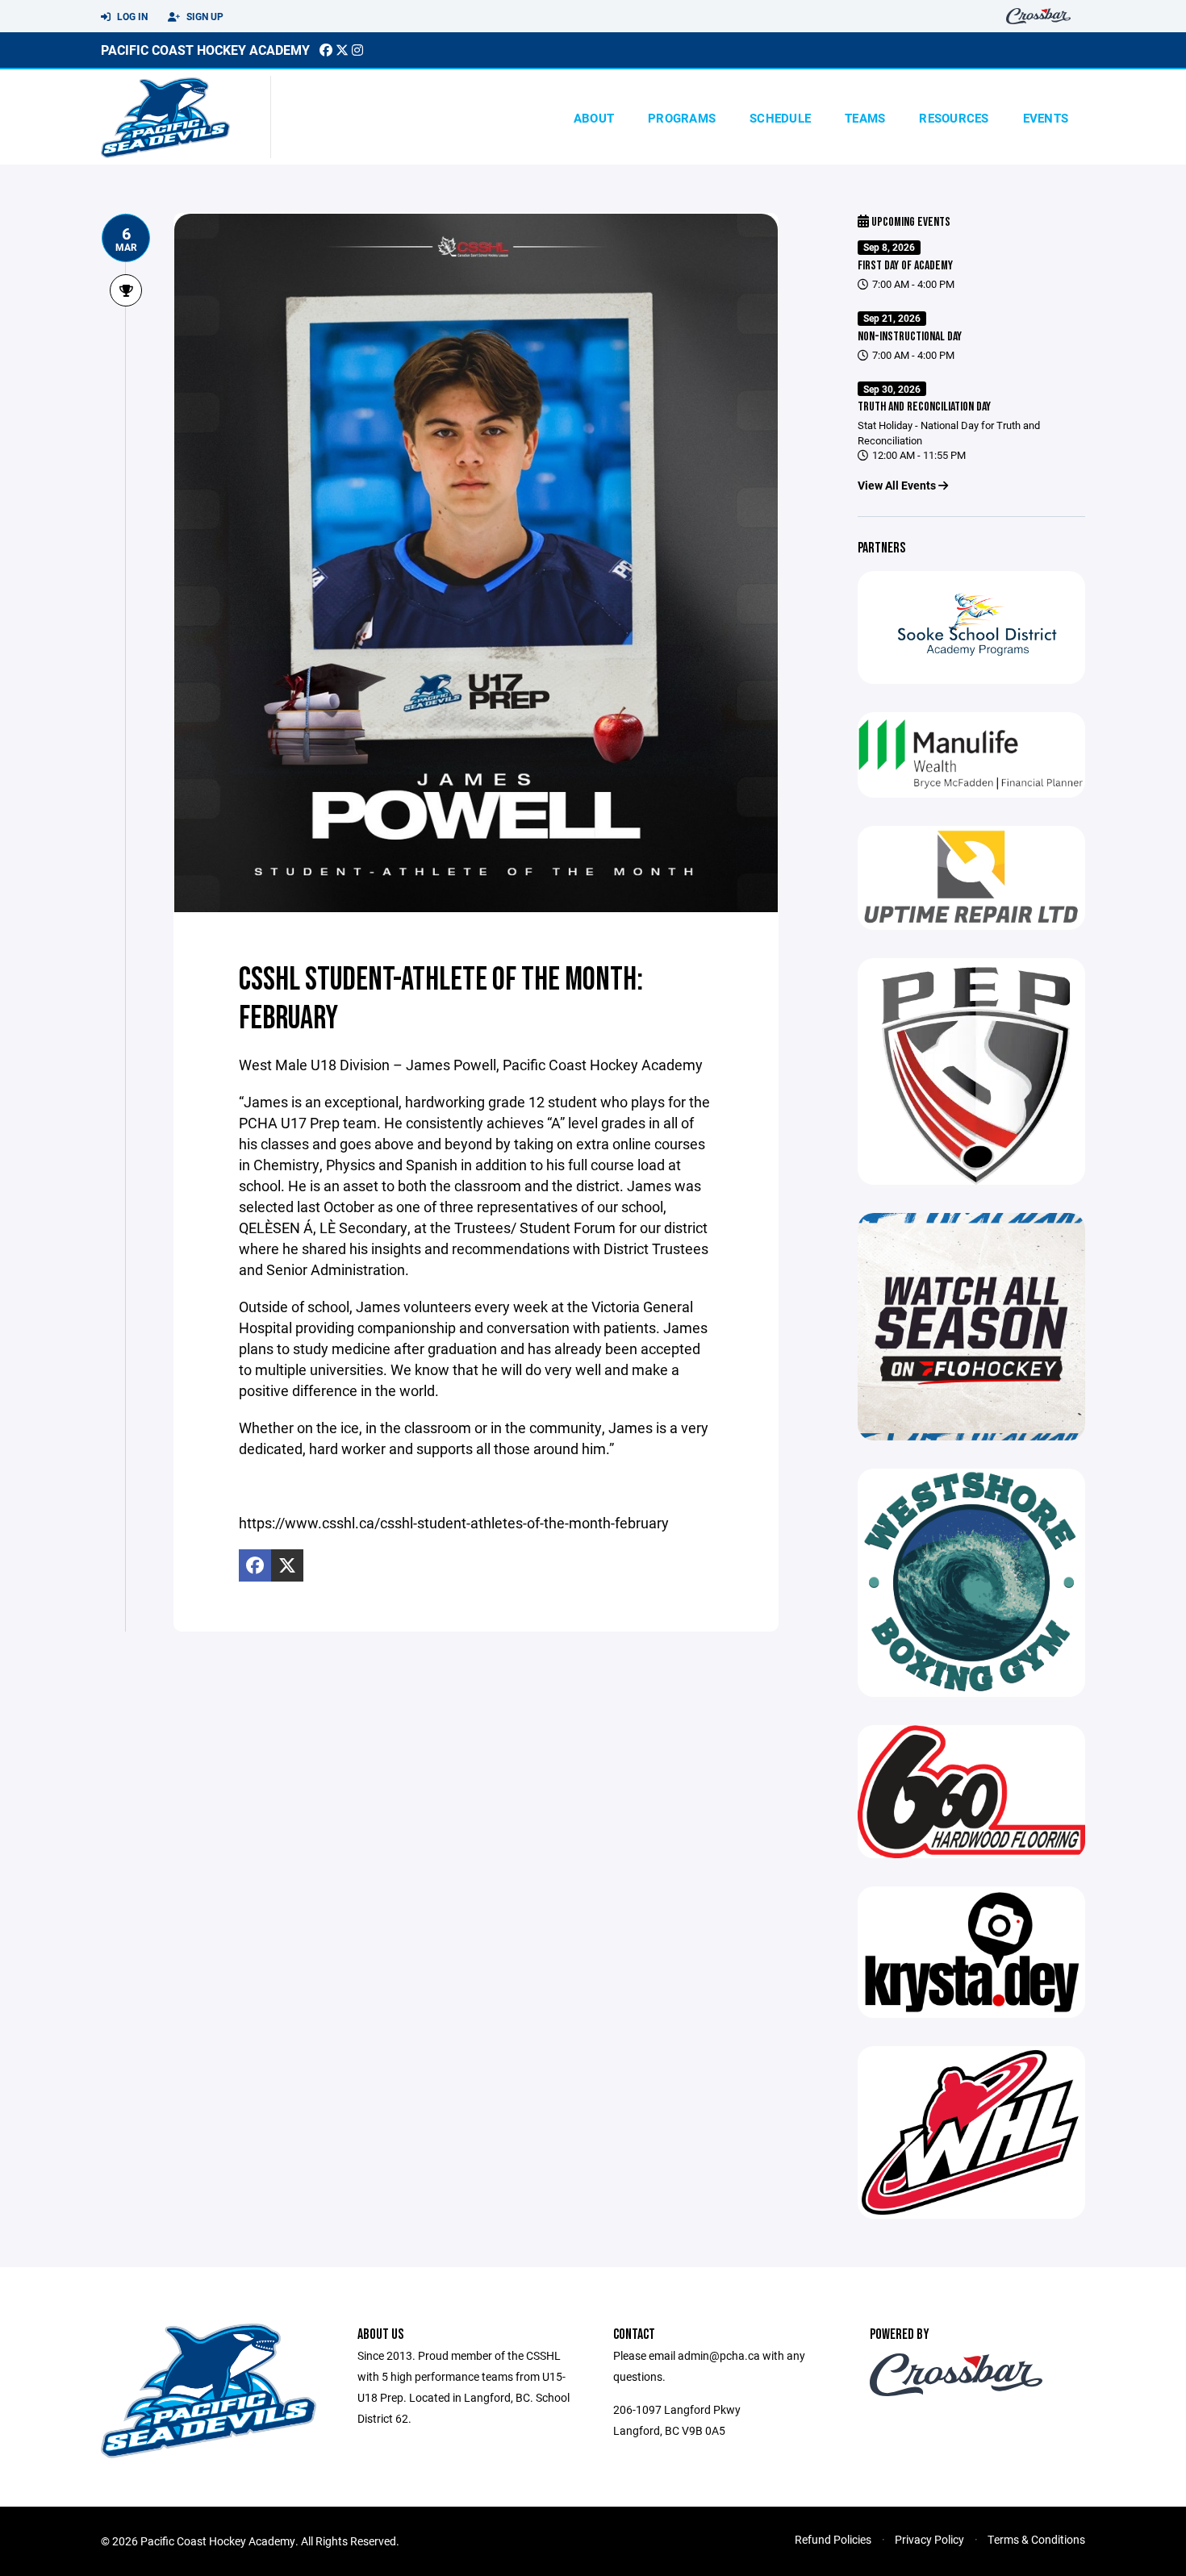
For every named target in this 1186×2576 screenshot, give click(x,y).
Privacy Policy (929, 2539)
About (594, 118)
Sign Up (204, 16)
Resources (954, 118)
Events (1046, 118)
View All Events (898, 485)
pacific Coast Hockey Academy (205, 50)
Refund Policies (833, 2539)
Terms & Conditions (1036, 2539)
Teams (865, 118)
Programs (682, 118)
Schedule (780, 118)
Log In (131, 16)
